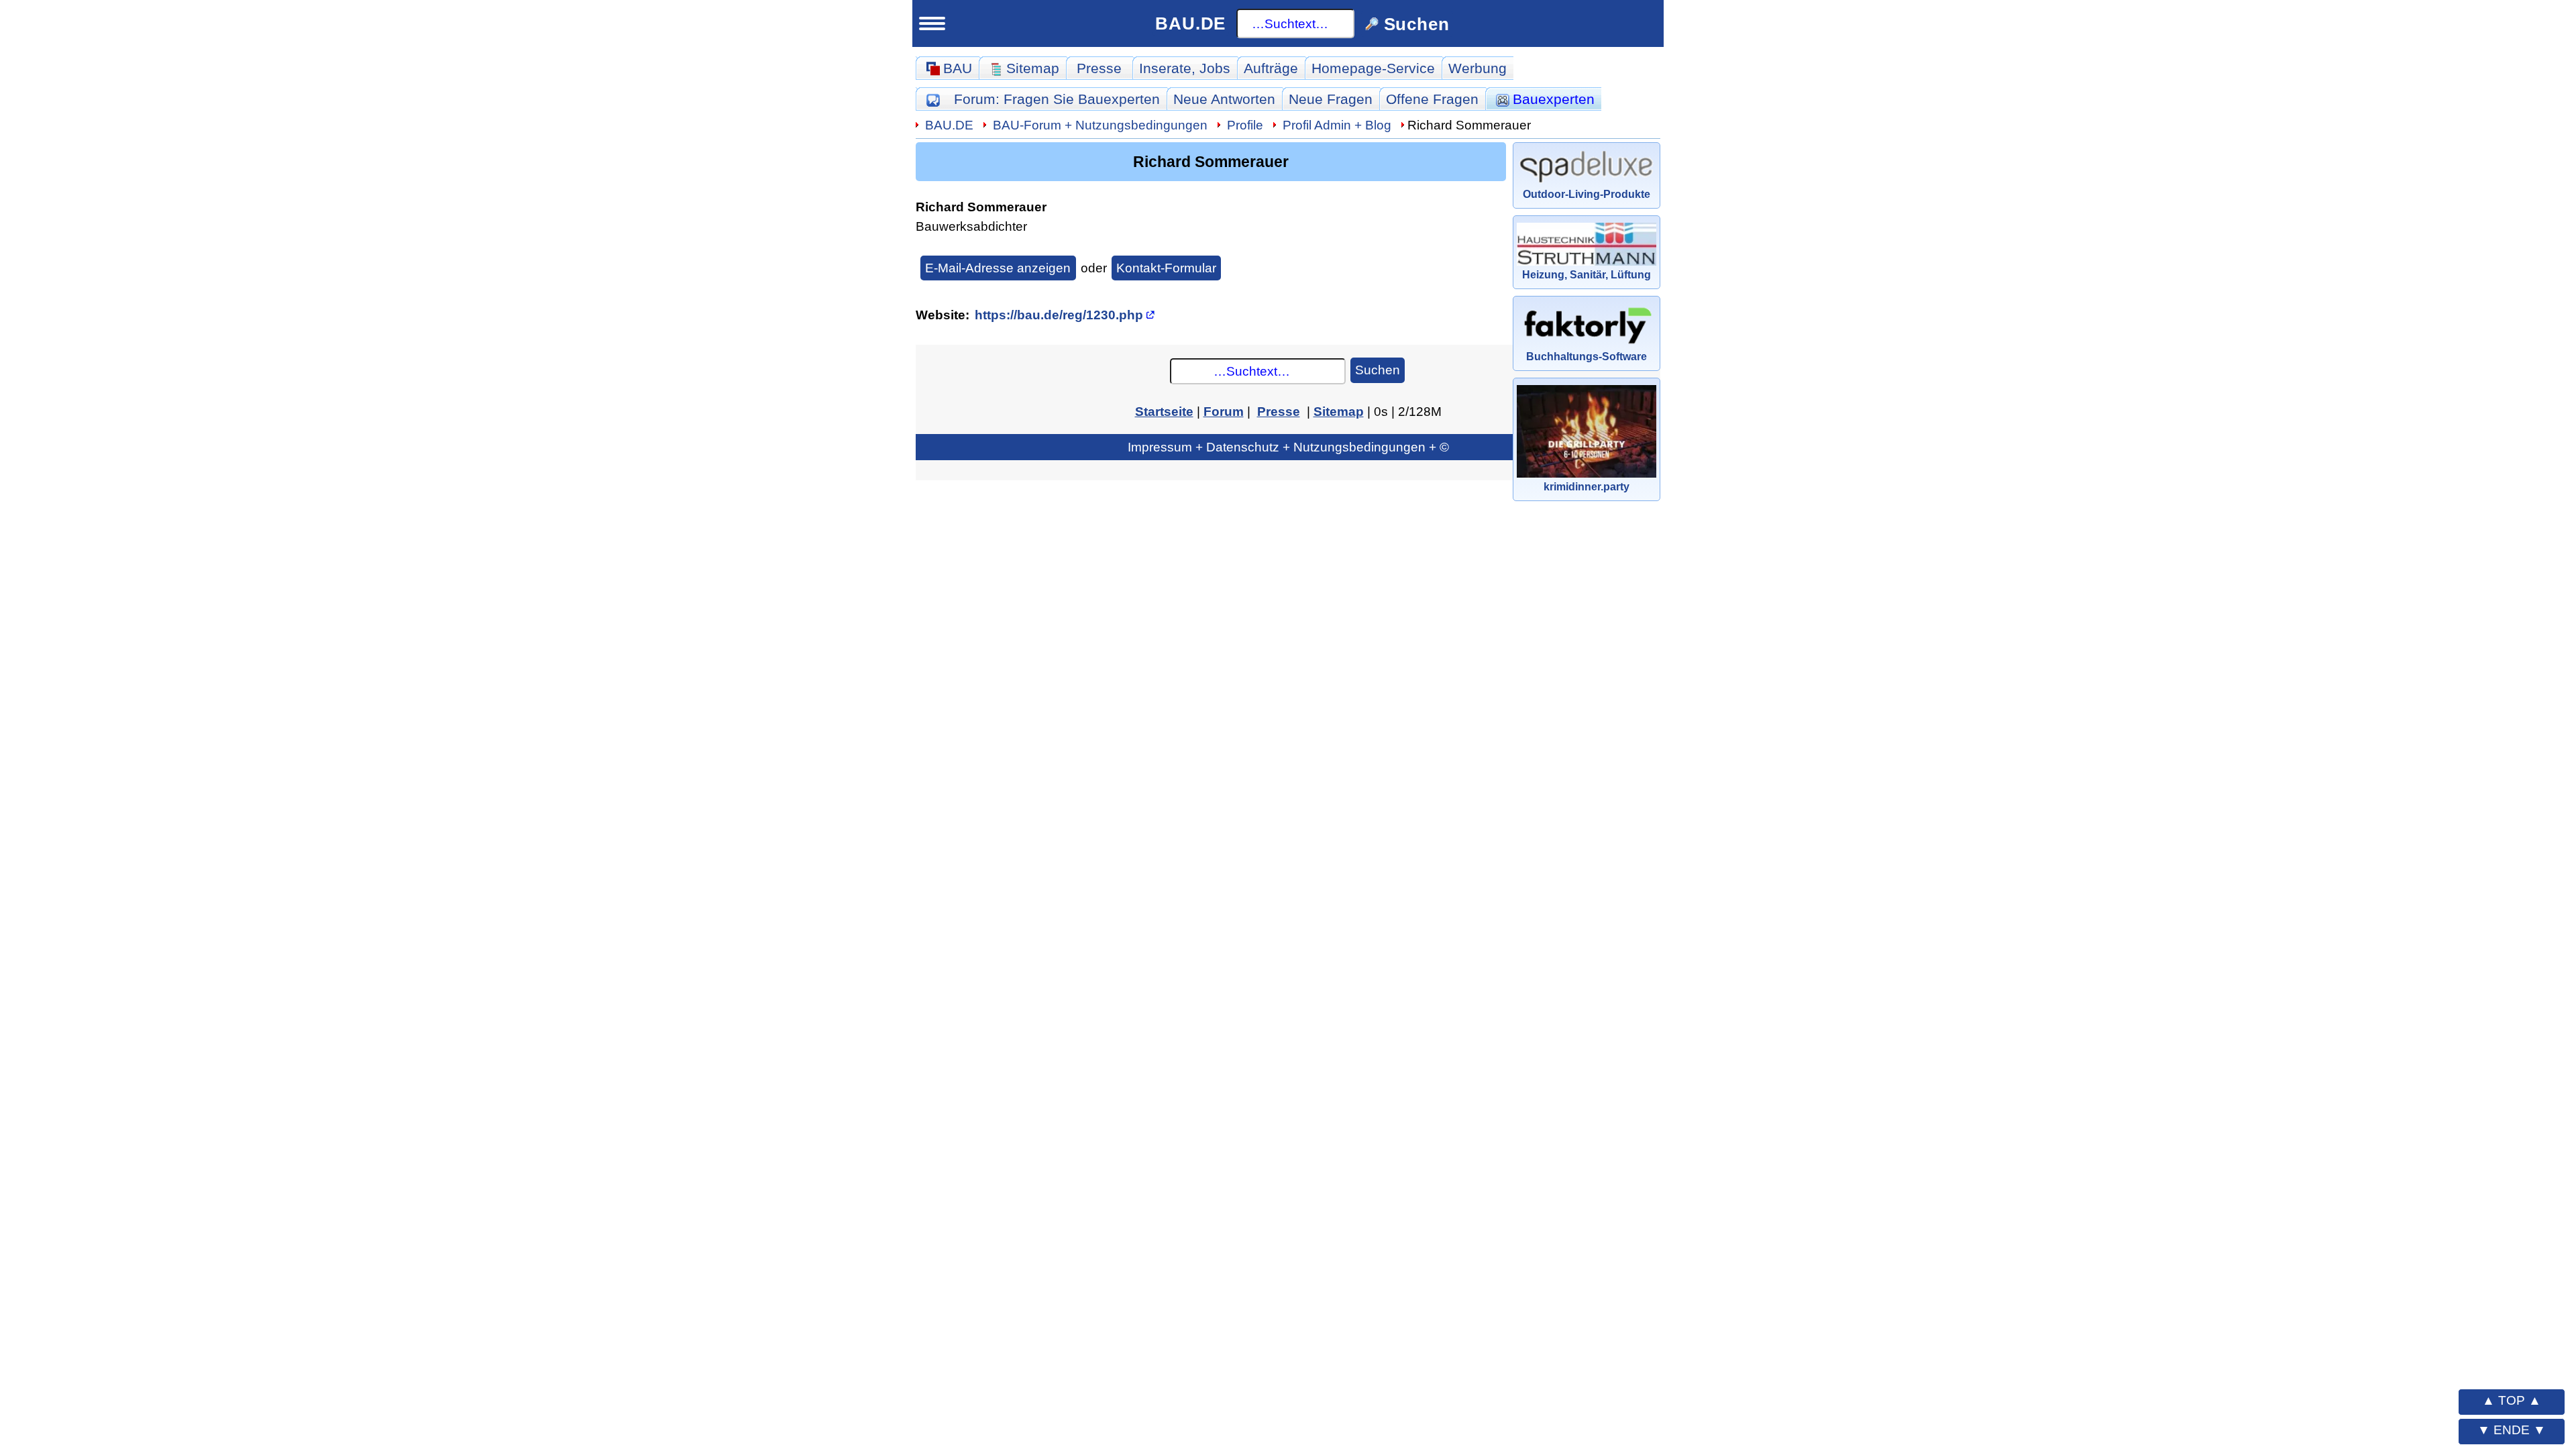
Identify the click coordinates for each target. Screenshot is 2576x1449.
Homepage (1373, 68)
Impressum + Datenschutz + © (1288, 447)
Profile (1245, 125)
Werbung (1478, 68)
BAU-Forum (1100, 125)
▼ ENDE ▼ (2512, 1430)
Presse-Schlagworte (337, 729)
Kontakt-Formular (1166, 268)
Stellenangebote (323, 1058)
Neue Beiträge (317, 505)
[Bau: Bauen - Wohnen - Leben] (338, 93)
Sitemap (367, 443)
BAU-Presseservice (326, 666)
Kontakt (284, 1315)
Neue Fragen (313, 537)
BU (397, 88)
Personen (301, 633)
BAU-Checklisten (317, 1220)
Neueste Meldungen (337, 697)
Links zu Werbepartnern (341, 1251)
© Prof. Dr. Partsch (382, 1407)
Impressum (382, 1358)
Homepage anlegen (335, 1186)
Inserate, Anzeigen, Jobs (343, 1028)
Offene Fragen (317, 569)
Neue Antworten (1224, 99)
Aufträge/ (350, 762)
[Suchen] (434, 144)
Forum (1057, 99)
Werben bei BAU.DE (328, 1283)
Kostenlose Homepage (336, 1124)
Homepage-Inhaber (334, 1154)
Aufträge (1271, 68)
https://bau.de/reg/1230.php (1059, 315)
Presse (1099, 68)
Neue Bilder (308, 601)
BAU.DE (1190, 23)
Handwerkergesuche (339, 824)
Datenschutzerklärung (382, 1383)
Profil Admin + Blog (1337, 125)
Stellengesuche (320, 1090)
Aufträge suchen (324, 793)
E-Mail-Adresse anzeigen (998, 268)
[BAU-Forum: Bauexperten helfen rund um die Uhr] (933, 99)
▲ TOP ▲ (2512, 1400)
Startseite (290, 443)
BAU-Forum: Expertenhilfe (348, 474)
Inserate (1185, 68)
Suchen (1378, 370)
